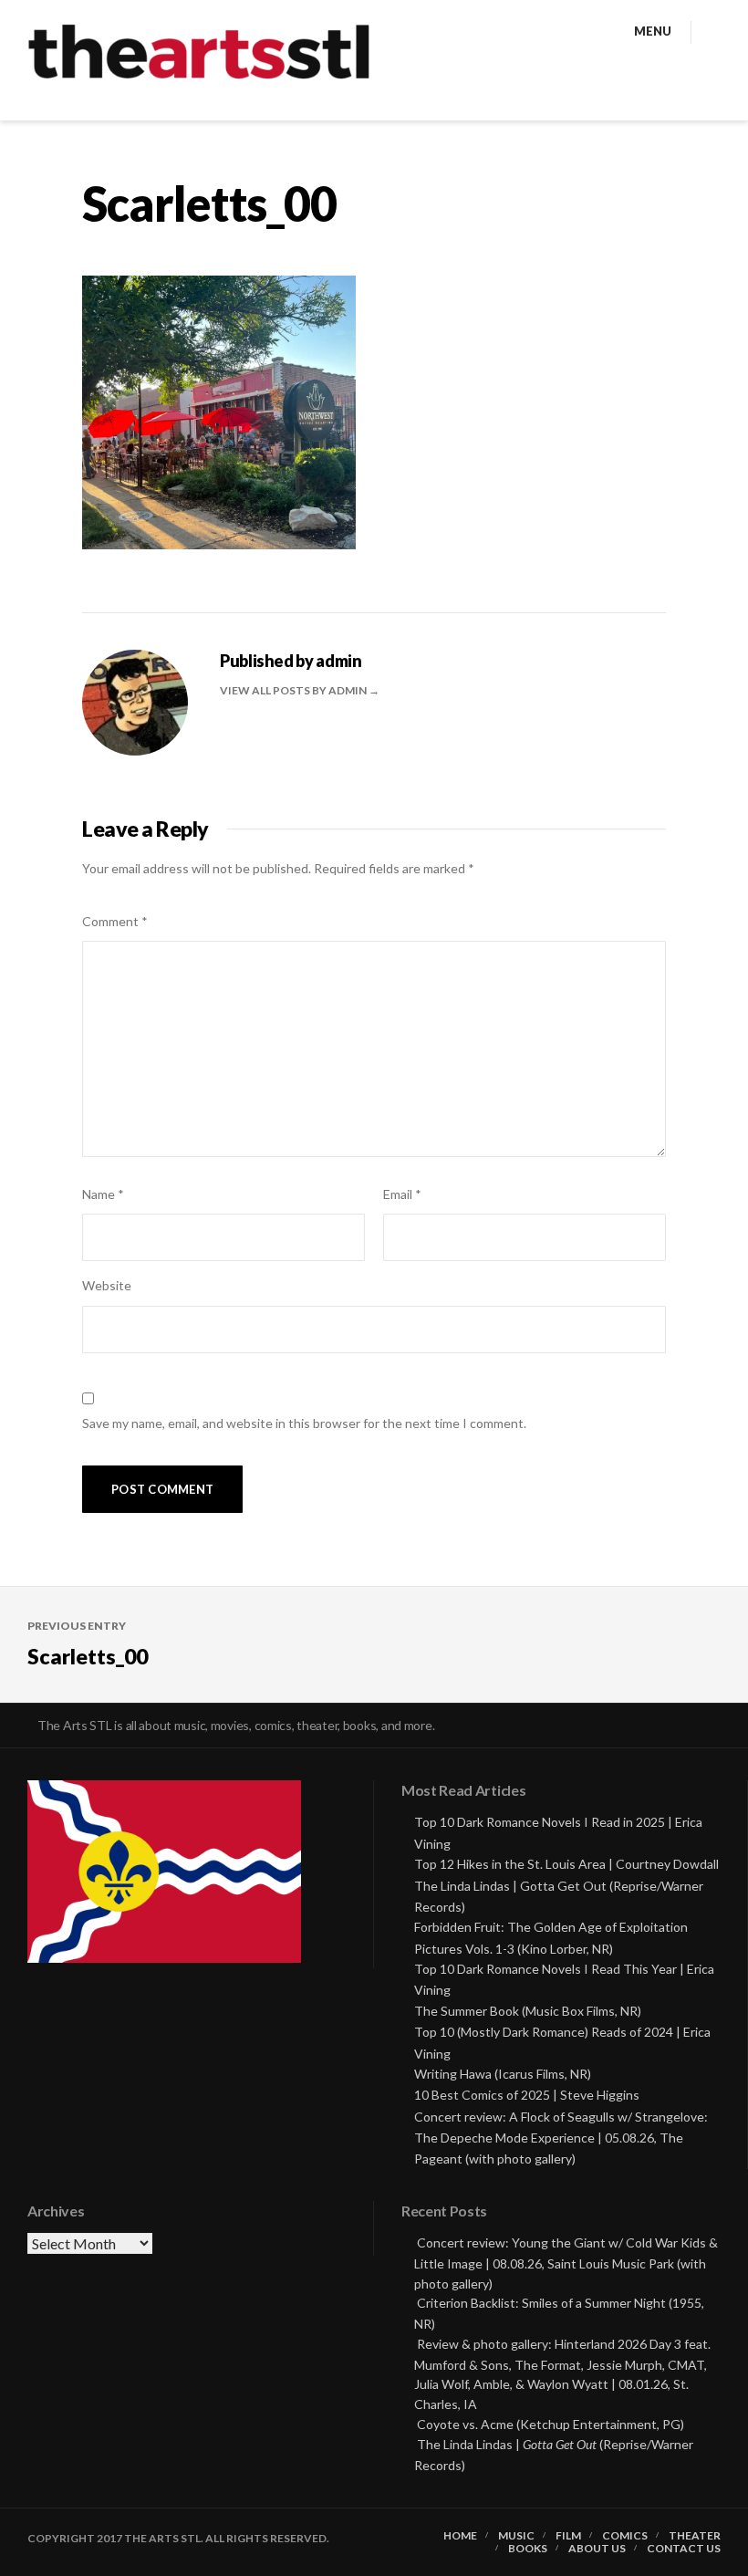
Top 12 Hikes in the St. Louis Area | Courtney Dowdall (566, 1864)
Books (528, 2549)
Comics (625, 2536)
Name (103, 1194)
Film (568, 2536)
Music (516, 2536)
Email (402, 1194)
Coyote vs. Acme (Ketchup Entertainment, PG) (551, 2424)
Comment (115, 921)
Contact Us (684, 2549)
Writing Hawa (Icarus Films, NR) (503, 2074)
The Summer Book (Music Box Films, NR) (528, 2011)
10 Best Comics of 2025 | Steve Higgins (527, 2095)
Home (460, 2536)
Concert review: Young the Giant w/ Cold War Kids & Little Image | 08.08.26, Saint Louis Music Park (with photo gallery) (566, 2263)
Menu (653, 31)
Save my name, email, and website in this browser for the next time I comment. (304, 1423)
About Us (597, 2549)
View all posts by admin (294, 690)
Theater (695, 2536)
